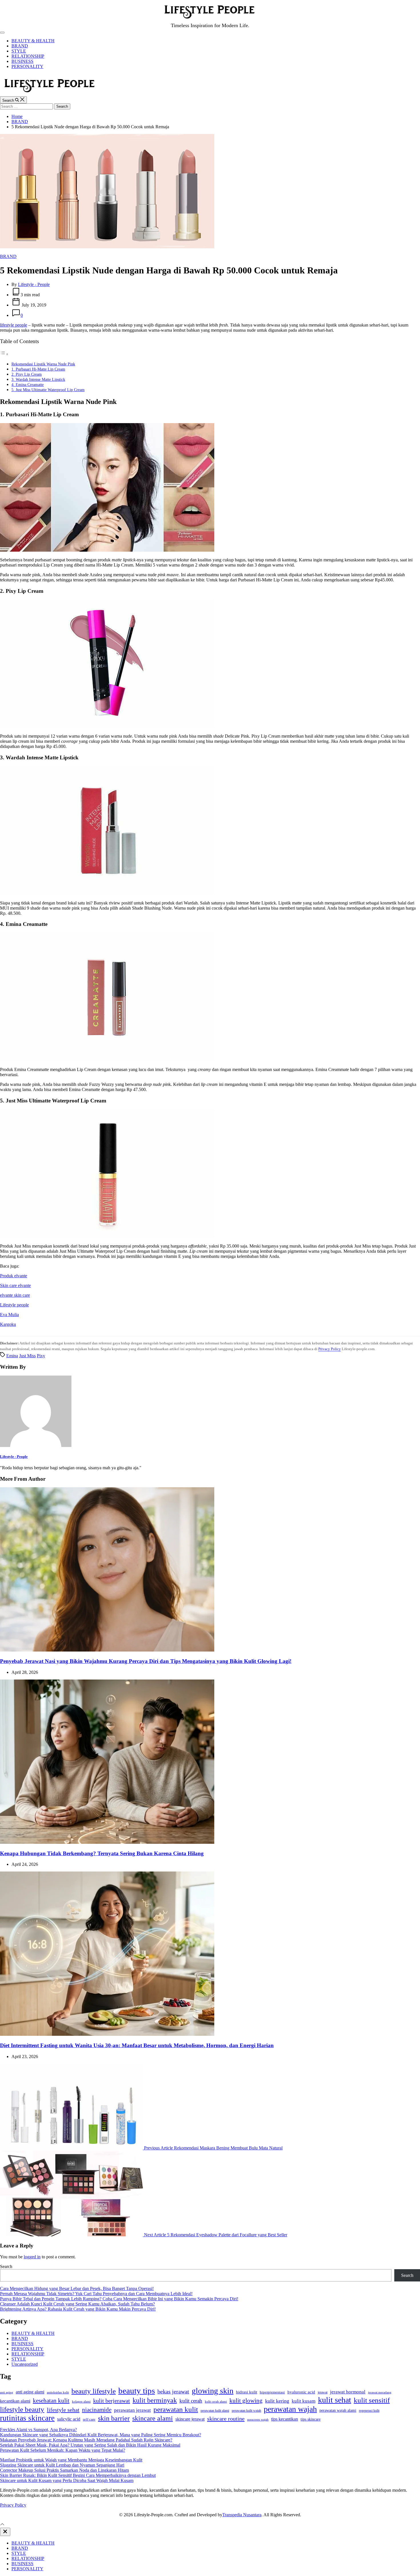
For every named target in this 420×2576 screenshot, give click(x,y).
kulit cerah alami (216, 2401)
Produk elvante (14, 1276)
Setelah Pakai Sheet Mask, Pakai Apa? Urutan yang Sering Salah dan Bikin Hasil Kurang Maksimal (90, 2445)
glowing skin (213, 2391)
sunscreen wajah (258, 2419)
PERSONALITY (27, 66)
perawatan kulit (176, 2409)
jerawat (323, 2392)
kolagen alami (81, 2401)
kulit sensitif (372, 2400)
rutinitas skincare (27, 2418)
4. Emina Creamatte (28, 385)
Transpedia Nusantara (242, 2515)
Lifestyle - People (34, 284)
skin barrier (114, 2418)
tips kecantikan (285, 2419)
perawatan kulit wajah (246, 2411)
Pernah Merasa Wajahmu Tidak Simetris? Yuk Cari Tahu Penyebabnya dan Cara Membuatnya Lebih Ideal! (96, 2294)
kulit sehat (335, 2400)
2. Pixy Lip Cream (27, 374)
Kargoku (8, 1324)
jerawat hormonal (348, 2392)
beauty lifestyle (94, 2391)
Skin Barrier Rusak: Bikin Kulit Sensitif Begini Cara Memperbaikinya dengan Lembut (78, 2475)
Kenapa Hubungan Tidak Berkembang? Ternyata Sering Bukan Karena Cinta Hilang (102, 1853)
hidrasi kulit (247, 2392)
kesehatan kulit (51, 2401)
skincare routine (226, 2419)
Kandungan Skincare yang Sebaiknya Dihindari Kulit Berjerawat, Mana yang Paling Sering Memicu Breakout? (101, 2435)
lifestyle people (14, 325)
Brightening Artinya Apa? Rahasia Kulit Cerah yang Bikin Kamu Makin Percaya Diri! (78, 2309)
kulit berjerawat (112, 2401)
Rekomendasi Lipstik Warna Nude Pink (43, 364)
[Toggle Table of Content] (4, 354)
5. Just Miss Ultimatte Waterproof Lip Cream (48, 390)
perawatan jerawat (132, 2410)
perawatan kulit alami (215, 2411)
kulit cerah (191, 2401)
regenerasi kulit (369, 2411)
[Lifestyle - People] (36, 1445)
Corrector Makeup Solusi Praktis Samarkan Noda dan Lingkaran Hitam (64, 2470)
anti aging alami (30, 2392)
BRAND (20, 46)
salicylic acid (69, 2419)
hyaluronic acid (301, 2392)
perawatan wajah (290, 2409)
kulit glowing (246, 2401)
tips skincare (311, 2419)
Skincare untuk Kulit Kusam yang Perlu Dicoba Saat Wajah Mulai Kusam (67, 2480)
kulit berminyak (155, 2400)
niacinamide (97, 2410)
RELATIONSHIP (28, 56)
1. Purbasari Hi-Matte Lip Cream (38, 369)
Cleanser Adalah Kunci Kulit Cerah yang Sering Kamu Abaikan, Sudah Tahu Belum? (77, 2304)
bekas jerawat (173, 2391)
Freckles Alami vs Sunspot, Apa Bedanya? (38, 2430)
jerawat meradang (380, 2392)
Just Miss (27, 1356)
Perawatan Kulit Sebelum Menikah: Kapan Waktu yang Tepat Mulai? (63, 2450)
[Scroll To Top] (2, 2525)
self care (89, 2419)
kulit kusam (304, 2401)
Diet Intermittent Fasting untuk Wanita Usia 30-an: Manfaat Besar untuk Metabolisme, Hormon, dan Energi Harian (137, 2045)
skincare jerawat (190, 2419)
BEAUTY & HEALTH (33, 41)
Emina (12, 1356)
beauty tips (137, 2391)
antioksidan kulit (58, 2392)
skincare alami (153, 2418)
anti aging (7, 2392)
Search (6, 2266)
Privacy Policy (330, 1349)
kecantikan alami (15, 2401)
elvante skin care (15, 1295)
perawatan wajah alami (338, 2410)
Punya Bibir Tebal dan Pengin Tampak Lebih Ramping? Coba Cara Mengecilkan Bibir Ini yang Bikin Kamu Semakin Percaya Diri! (119, 2299)
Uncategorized (25, 2364)
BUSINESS (22, 61)
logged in (32, 2257)
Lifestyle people (14, 1305)
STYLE (19, 51)
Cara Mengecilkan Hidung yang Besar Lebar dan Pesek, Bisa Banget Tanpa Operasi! (77, 2288)
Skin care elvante (15, 1285)
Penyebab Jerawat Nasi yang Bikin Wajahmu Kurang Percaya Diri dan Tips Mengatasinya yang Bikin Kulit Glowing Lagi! (146, 1661)
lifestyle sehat (63, 2410)
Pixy (41, 1356)
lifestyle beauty (22, 2409)
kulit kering (277, 2401)
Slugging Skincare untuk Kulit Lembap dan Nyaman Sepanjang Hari (62, 2465)
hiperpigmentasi (272, 2392)
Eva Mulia (9, 1315)
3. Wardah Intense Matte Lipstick (38, 379)
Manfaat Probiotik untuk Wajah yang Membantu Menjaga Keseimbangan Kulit (71, 2460)
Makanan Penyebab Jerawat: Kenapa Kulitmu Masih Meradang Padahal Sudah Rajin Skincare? (86, 2440)
